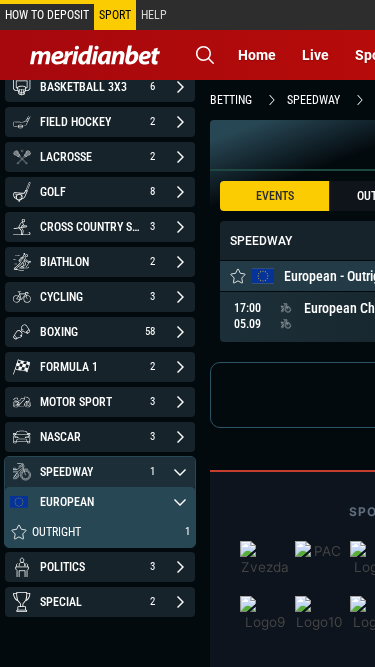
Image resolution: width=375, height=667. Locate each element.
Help (154, 15)
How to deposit (47, 15)
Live (315, 55)
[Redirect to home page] (95, 55)
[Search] (205, 55)
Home (257, 55)
